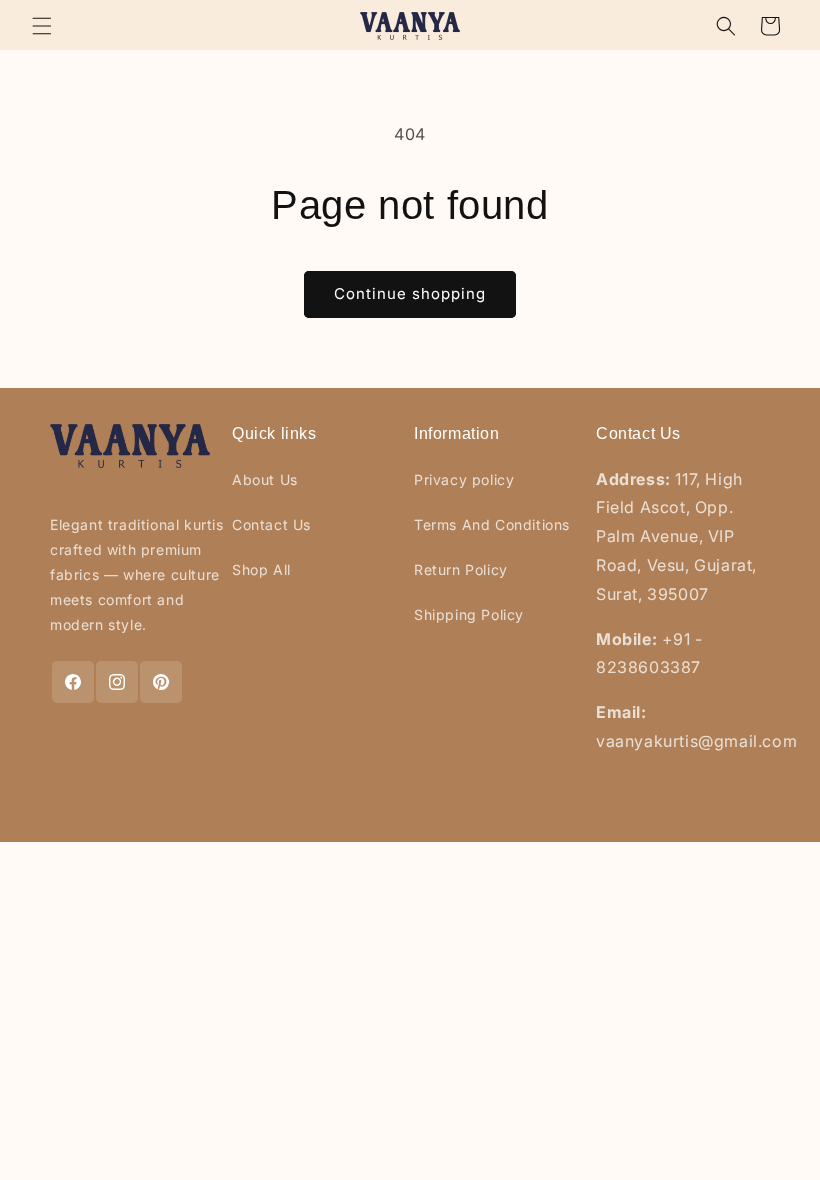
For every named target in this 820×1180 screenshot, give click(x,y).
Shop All (261, 569)
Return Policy (461, 569)
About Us (265, 479)
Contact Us (271, 524)
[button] (42, 26)
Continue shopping (410, 293)
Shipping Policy (469, 614)
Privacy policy (464, 479)
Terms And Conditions (492, 524)
